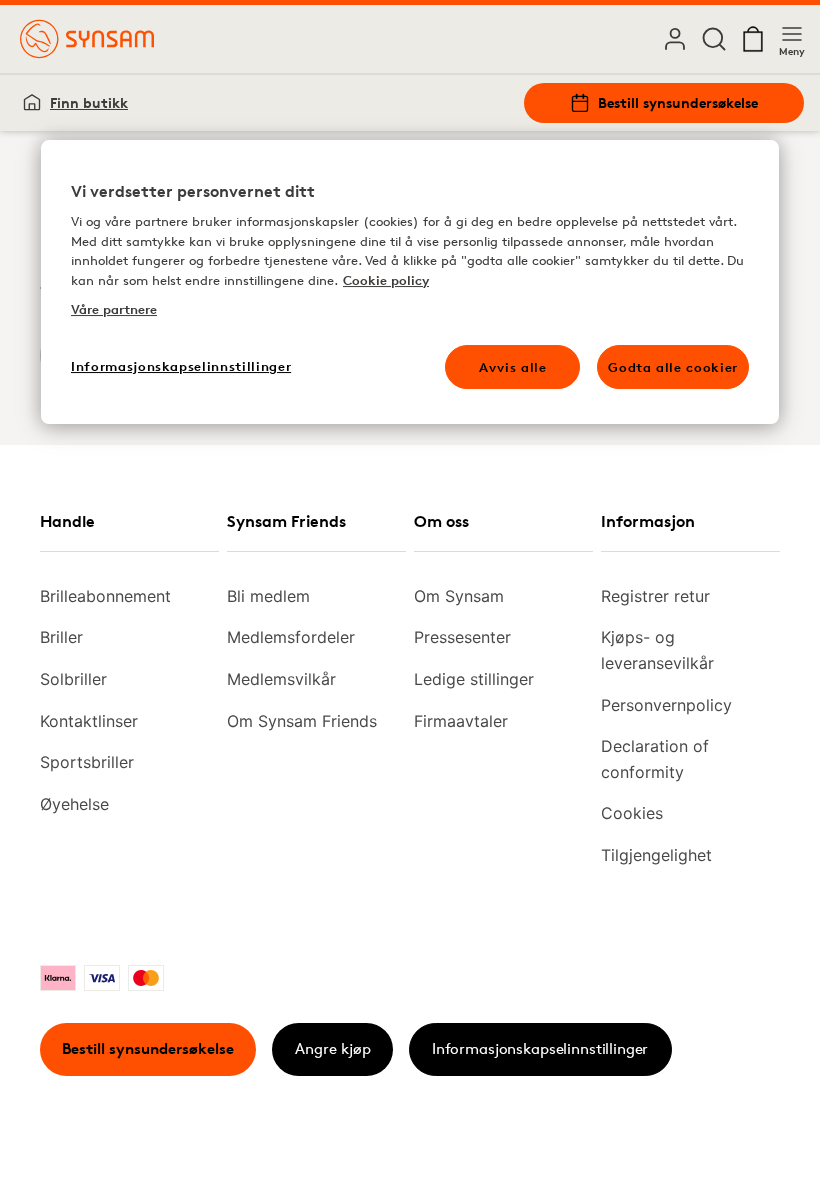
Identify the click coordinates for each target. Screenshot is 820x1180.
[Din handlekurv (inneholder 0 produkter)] (753, 39)
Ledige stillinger (474, 679)
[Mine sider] (675, 39)
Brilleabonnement (105, 596)
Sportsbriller (87, 762)
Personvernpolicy (666, 705)
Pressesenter (462, 637)
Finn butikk (89, 102)
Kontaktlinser (89, 721)
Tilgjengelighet (656, 855)
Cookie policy (386, 280)
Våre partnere (114, 310)
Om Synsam (459, 596)
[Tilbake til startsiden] (87, 39)
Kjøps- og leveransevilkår (657, 650)
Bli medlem (268, 596)
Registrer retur (655, 596)
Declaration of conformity (655, 759)
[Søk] (714, 39)
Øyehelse (74, 804)
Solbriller (73, 679)
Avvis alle (513, 367)
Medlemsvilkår (281, 679)
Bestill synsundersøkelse (678, 102)
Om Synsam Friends (302, 721)
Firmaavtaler (461, 721)
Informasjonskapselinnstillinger (540, 1048)
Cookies (632, 813)
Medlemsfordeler (291, 637)
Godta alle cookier (673, 367)
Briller (61, 637)
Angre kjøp (333, 1048)
